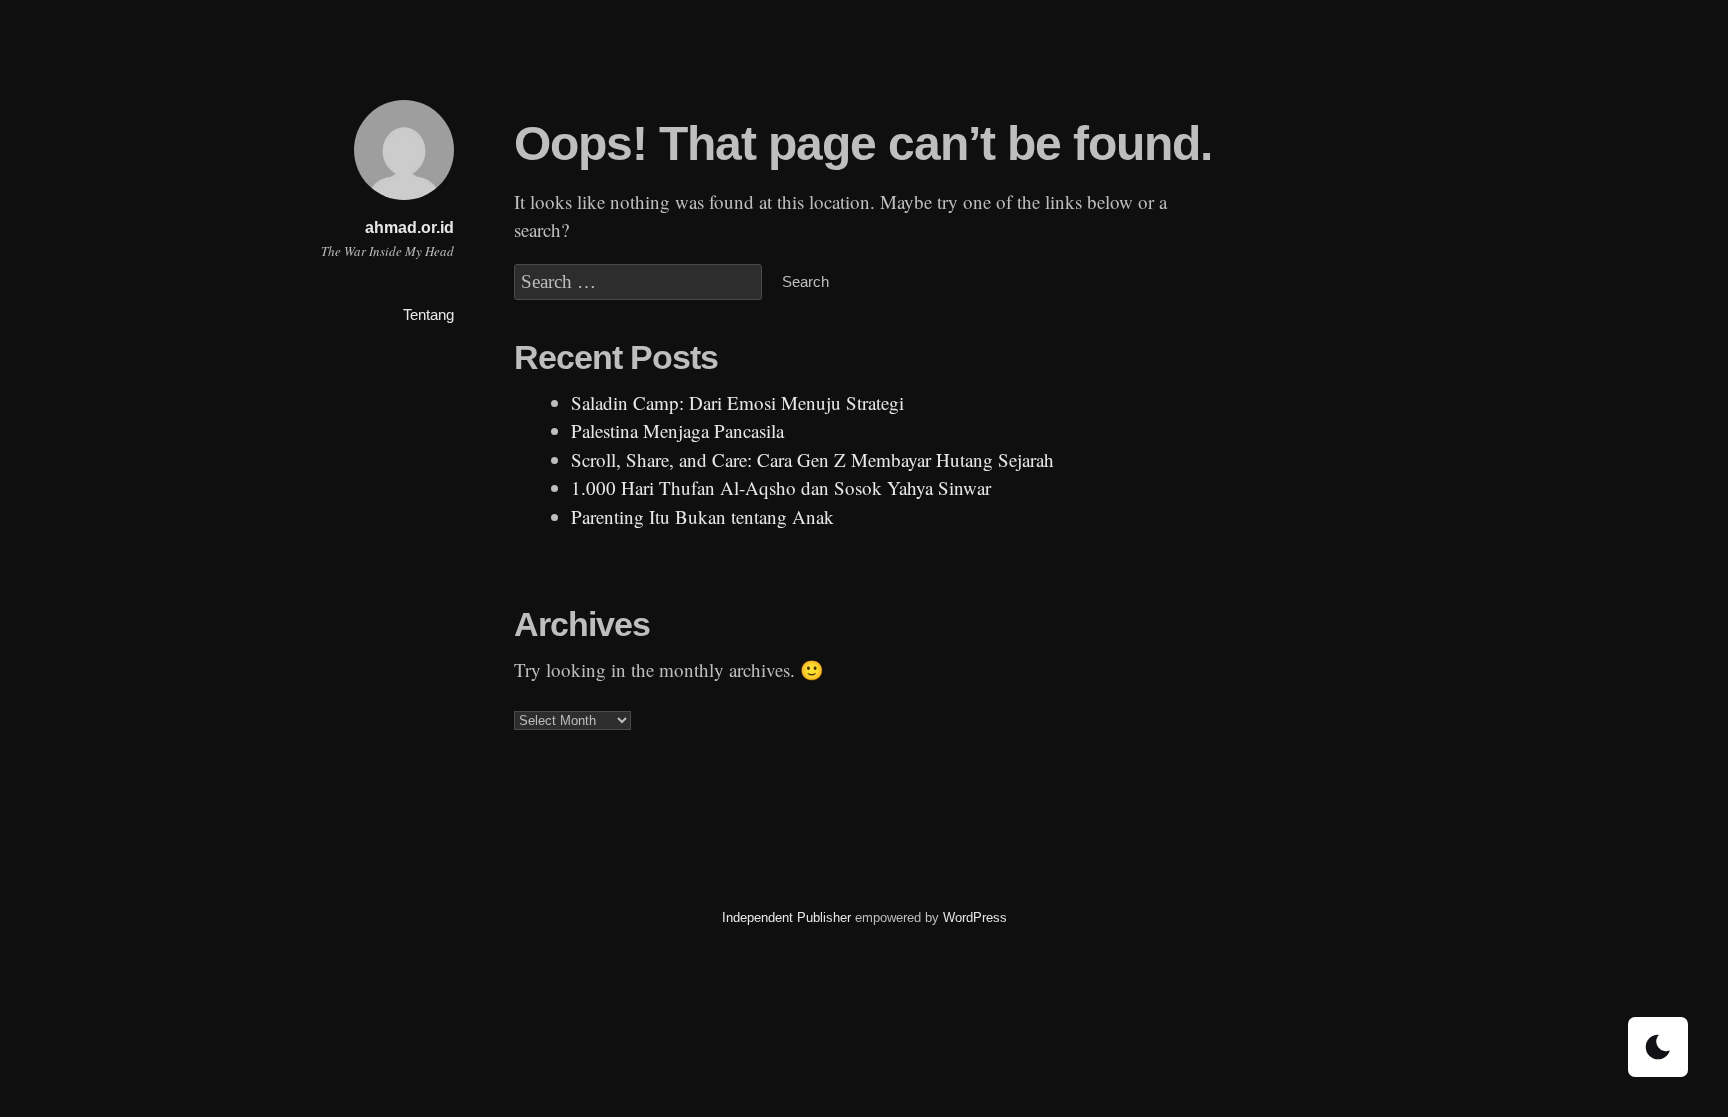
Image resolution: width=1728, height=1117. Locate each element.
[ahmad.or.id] (404, 202)
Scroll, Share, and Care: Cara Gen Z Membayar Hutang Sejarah (812, 459)
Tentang (428, 314)
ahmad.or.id (409, 227)
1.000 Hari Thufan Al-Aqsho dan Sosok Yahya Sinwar (781, 487)
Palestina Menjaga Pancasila (677, 430)
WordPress (975, 917)
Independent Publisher (786, 917)
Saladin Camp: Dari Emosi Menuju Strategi (737, 402)
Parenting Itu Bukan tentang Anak (702, 516)
